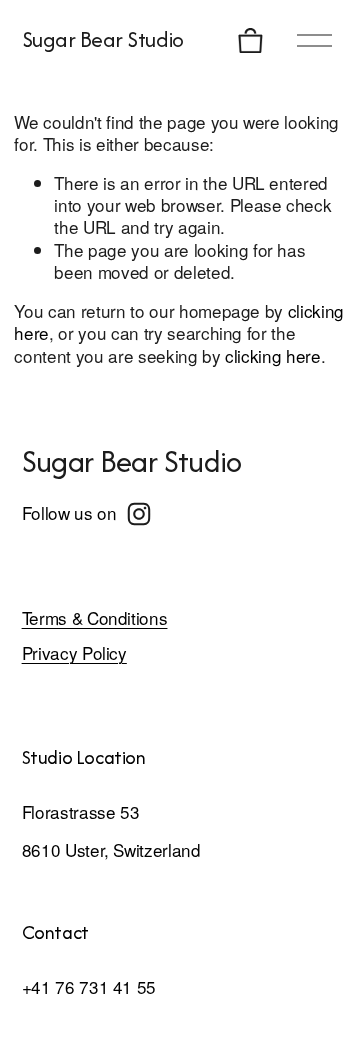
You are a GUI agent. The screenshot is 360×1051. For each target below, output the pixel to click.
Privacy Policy (74, 653)
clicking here (273, 355)
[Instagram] (139, 514)
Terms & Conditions (95, 618)
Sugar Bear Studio (103, 39)
